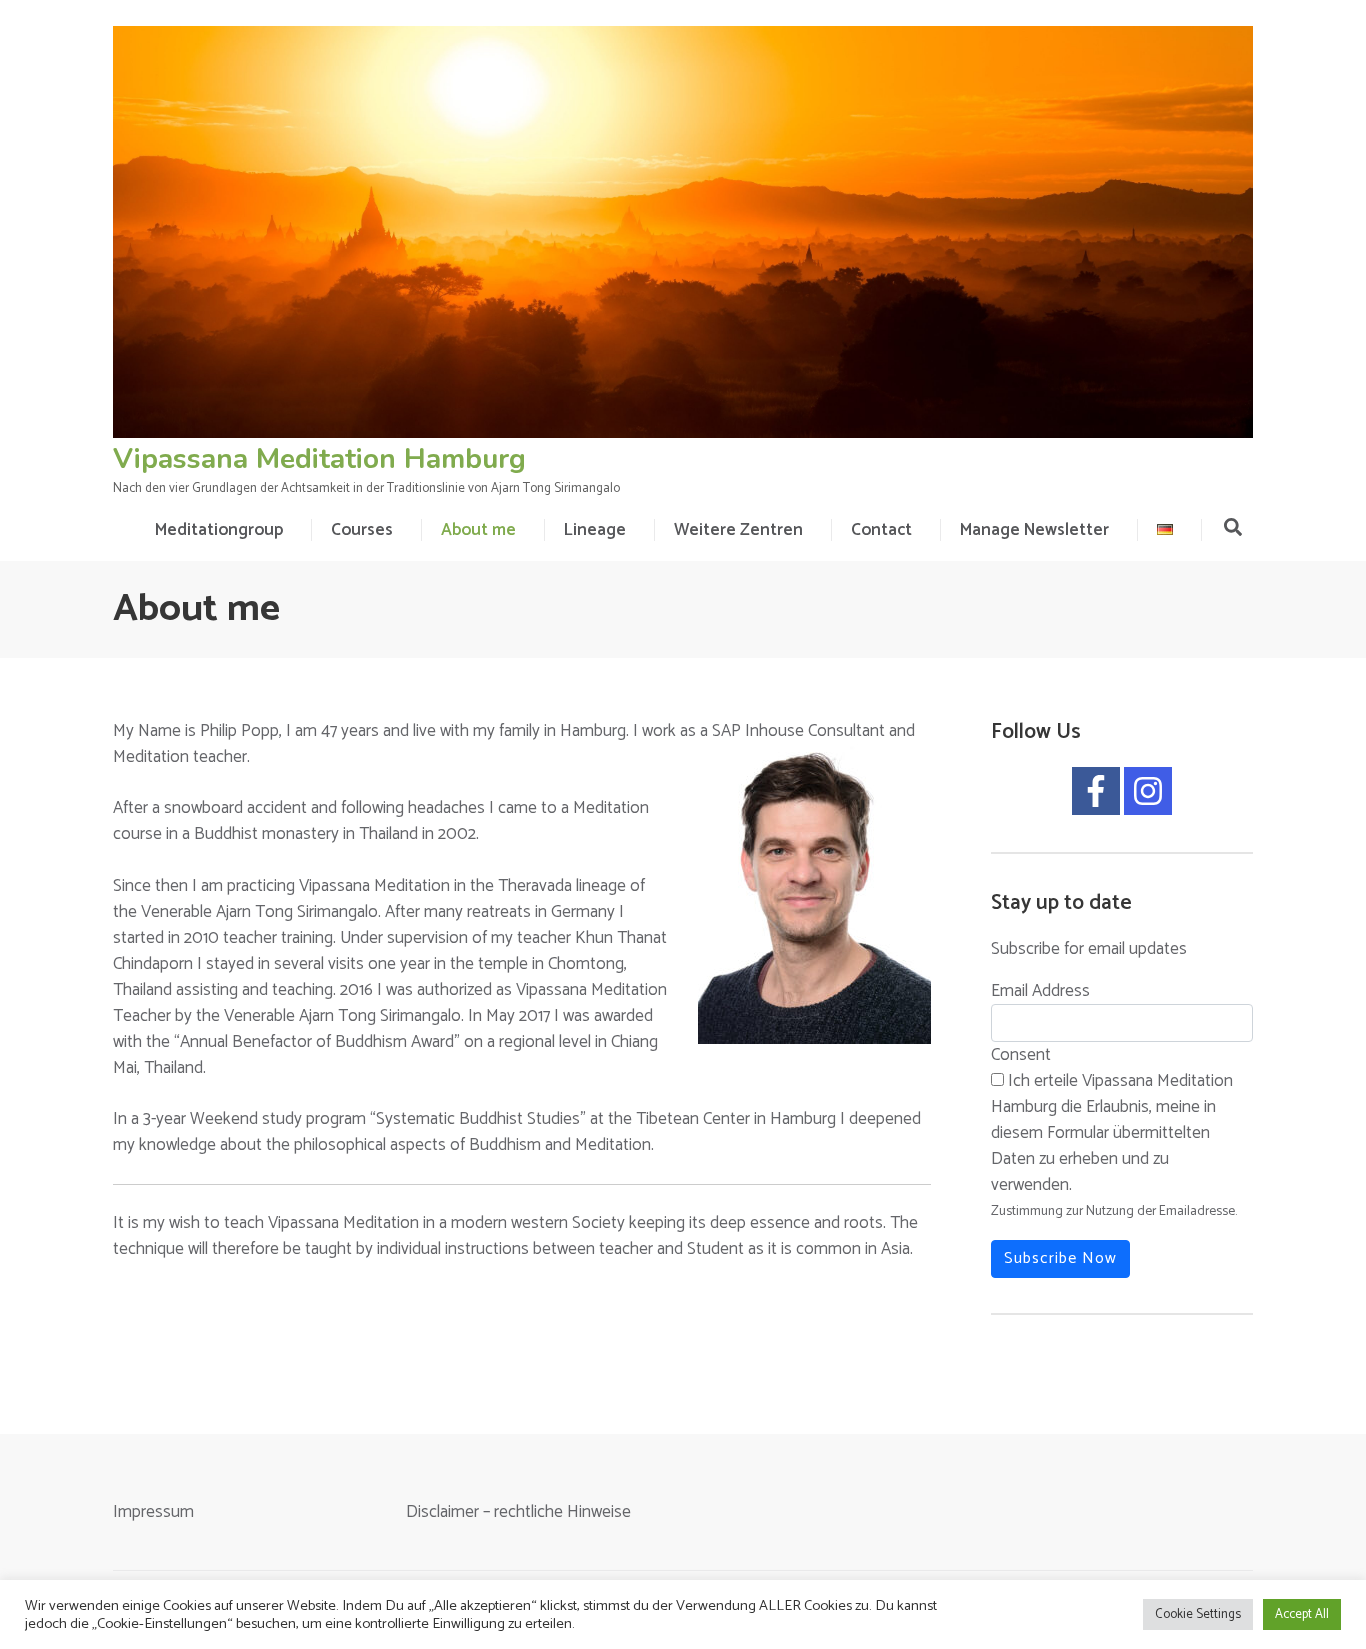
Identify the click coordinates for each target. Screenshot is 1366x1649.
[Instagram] (1148, 791)
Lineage (595, 530)
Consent (1021, 1055)
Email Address (1040, 991)
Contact (881, 530)
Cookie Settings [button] (1198, 1614)
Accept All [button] (1302, 1614)
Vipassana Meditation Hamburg (319, 459)
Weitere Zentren (738, 530)
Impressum (153, 1512)
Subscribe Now (1060, 1258)
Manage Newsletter (1034, 530)
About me (478, 530)
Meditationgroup (219, 530)
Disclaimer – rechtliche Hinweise (518, 1512)
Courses (362, 530)
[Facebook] (1096, 791)
